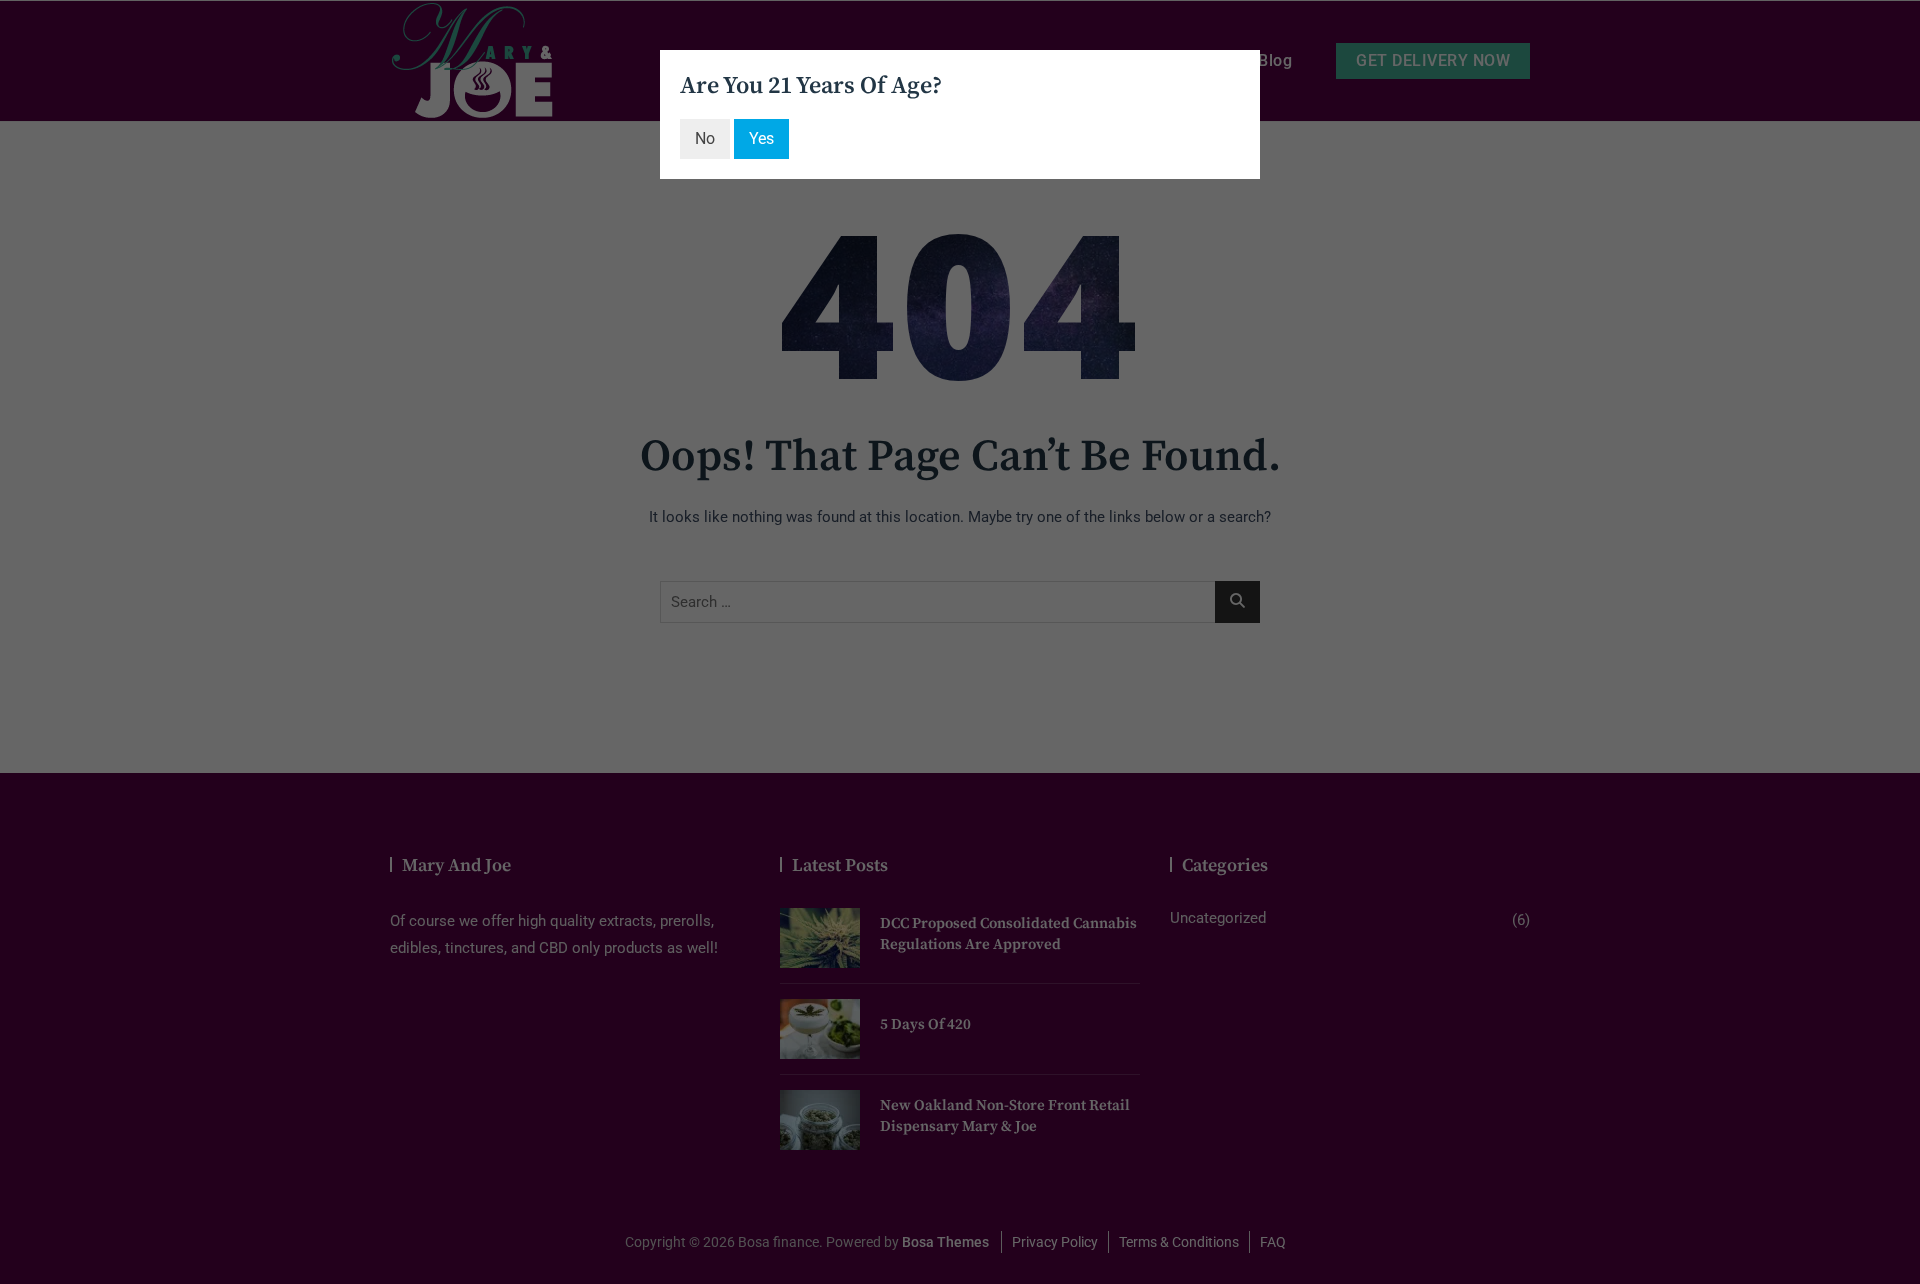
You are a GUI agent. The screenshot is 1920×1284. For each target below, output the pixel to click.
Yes (761, 138)
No (705, 138)
